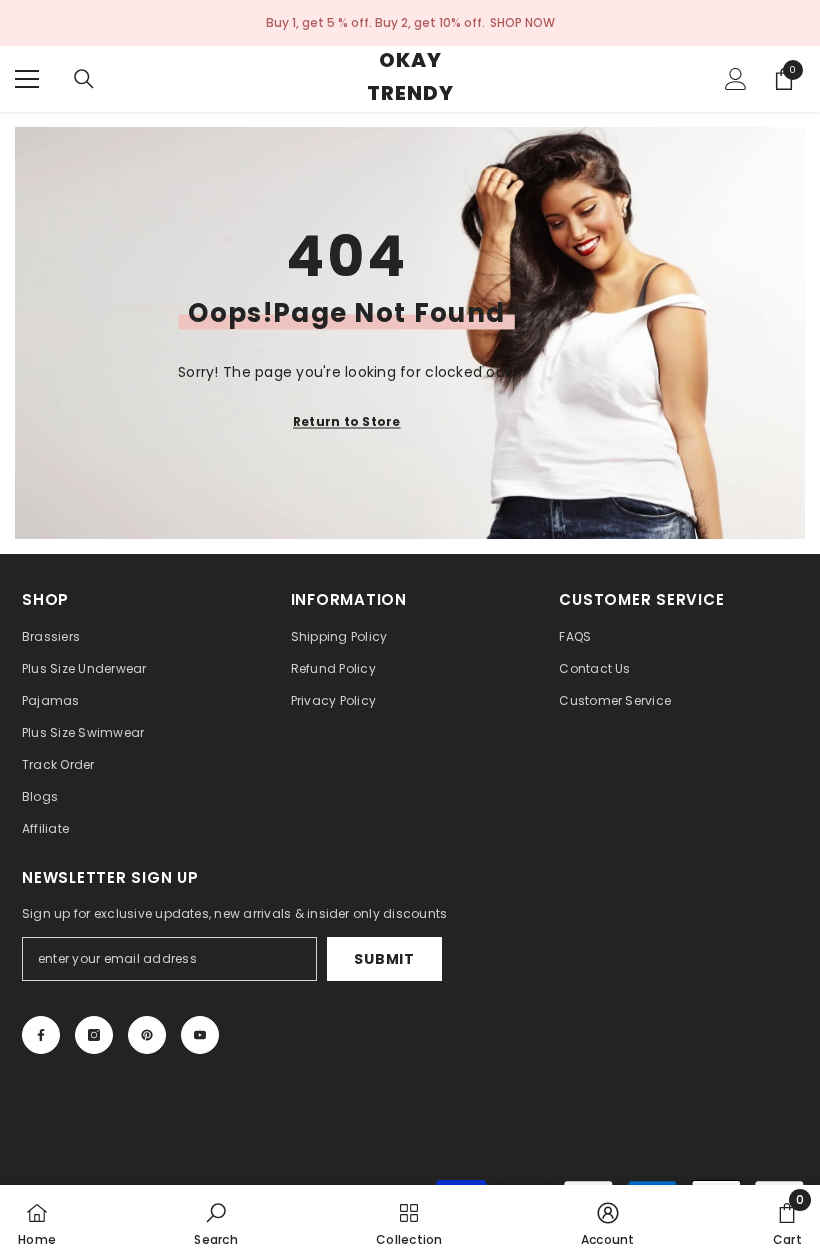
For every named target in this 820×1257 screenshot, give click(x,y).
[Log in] (736, 79)
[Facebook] (41, 1035)
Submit (384, 959)
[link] (216, 1221)
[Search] (84, 79)
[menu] (27, 79)
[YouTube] (200, 1035)
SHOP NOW (522, 22)
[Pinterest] (147, 1035)
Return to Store (347, 421)
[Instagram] (94, 1035)
